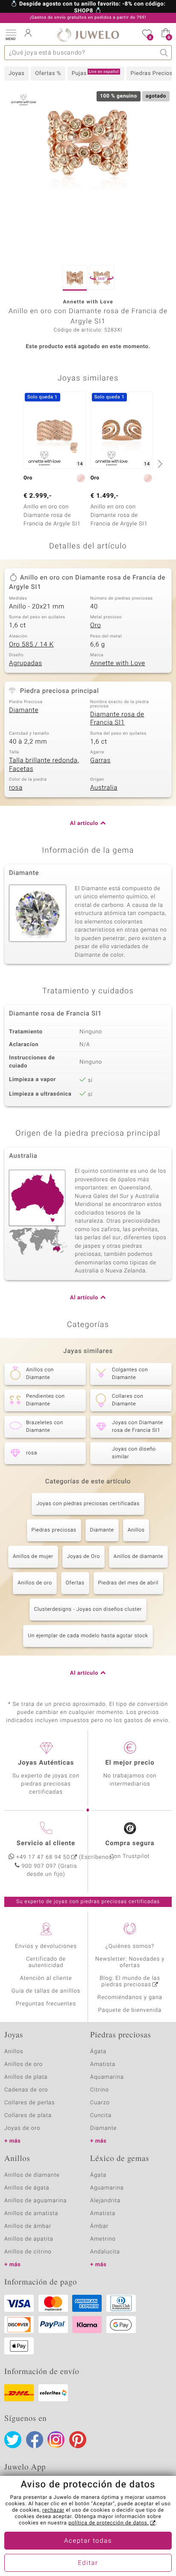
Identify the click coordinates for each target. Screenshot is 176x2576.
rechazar (53, 2510)
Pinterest (78, 2440)
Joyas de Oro (84, 1557)
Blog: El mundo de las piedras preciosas (130, 1982)
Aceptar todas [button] (88, 2541)
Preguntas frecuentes (46, 2004)
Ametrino (103, 2239)
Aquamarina (107, 2077)
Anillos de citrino (28, 2252)
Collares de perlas (29, 2103)
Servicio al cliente (46, 1843)
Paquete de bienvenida (130, 2010)
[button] (11, 34)
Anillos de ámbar (28, 2226)
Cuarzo (100, 2103)
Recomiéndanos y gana (130, 1998)
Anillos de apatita (29, 2239)
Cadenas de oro (26, 2090)
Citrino (100, 2090)
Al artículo (84, 824)
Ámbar (99, 2226)
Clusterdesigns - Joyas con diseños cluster (88, 1610)
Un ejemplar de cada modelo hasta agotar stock (88, 1636)
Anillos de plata (26, 2077)
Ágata (98, 2052)
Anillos (136, 1530)
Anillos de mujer (33, 1557)
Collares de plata (28, 2116)
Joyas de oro (22, 2128)
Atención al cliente (46, 1978)
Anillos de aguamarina (35, 2201)
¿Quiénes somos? (130, 1946)
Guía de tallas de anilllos (46, 1991)
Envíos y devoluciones (46, 1946)
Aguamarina (107, 2188)
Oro (95, 626)
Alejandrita (105, 2201)
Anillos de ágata (27, 2188)
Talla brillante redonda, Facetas (44, 765)
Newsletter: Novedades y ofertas (130, 1962)
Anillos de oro (35, 1583)
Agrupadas (26, 663)
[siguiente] (159, 464)
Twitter (13, 2440)
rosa (16, 788)
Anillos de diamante (138, 1557)
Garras (100, 761)
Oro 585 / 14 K (31, 645)
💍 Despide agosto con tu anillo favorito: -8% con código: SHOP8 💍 (88, 8)
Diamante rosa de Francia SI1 (117, 719)
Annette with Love (118, 663)
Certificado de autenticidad (46, 1962)
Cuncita (101, 2116)
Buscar (164, 53)
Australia (104, 788)
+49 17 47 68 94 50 (43, 1857)
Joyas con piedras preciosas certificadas (88, 1504)
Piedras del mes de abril (128, 1583)
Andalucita (105, 2252)
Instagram (56, 2440)
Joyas (16, 74)
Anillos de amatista (31, 2214)
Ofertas (75, 1583)
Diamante (24, 710)
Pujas (95, 73)
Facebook (35, 2440)
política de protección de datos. (109, 2523)
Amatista (103, 2064)
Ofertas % (48, 74)
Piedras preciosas (54, 1530)
